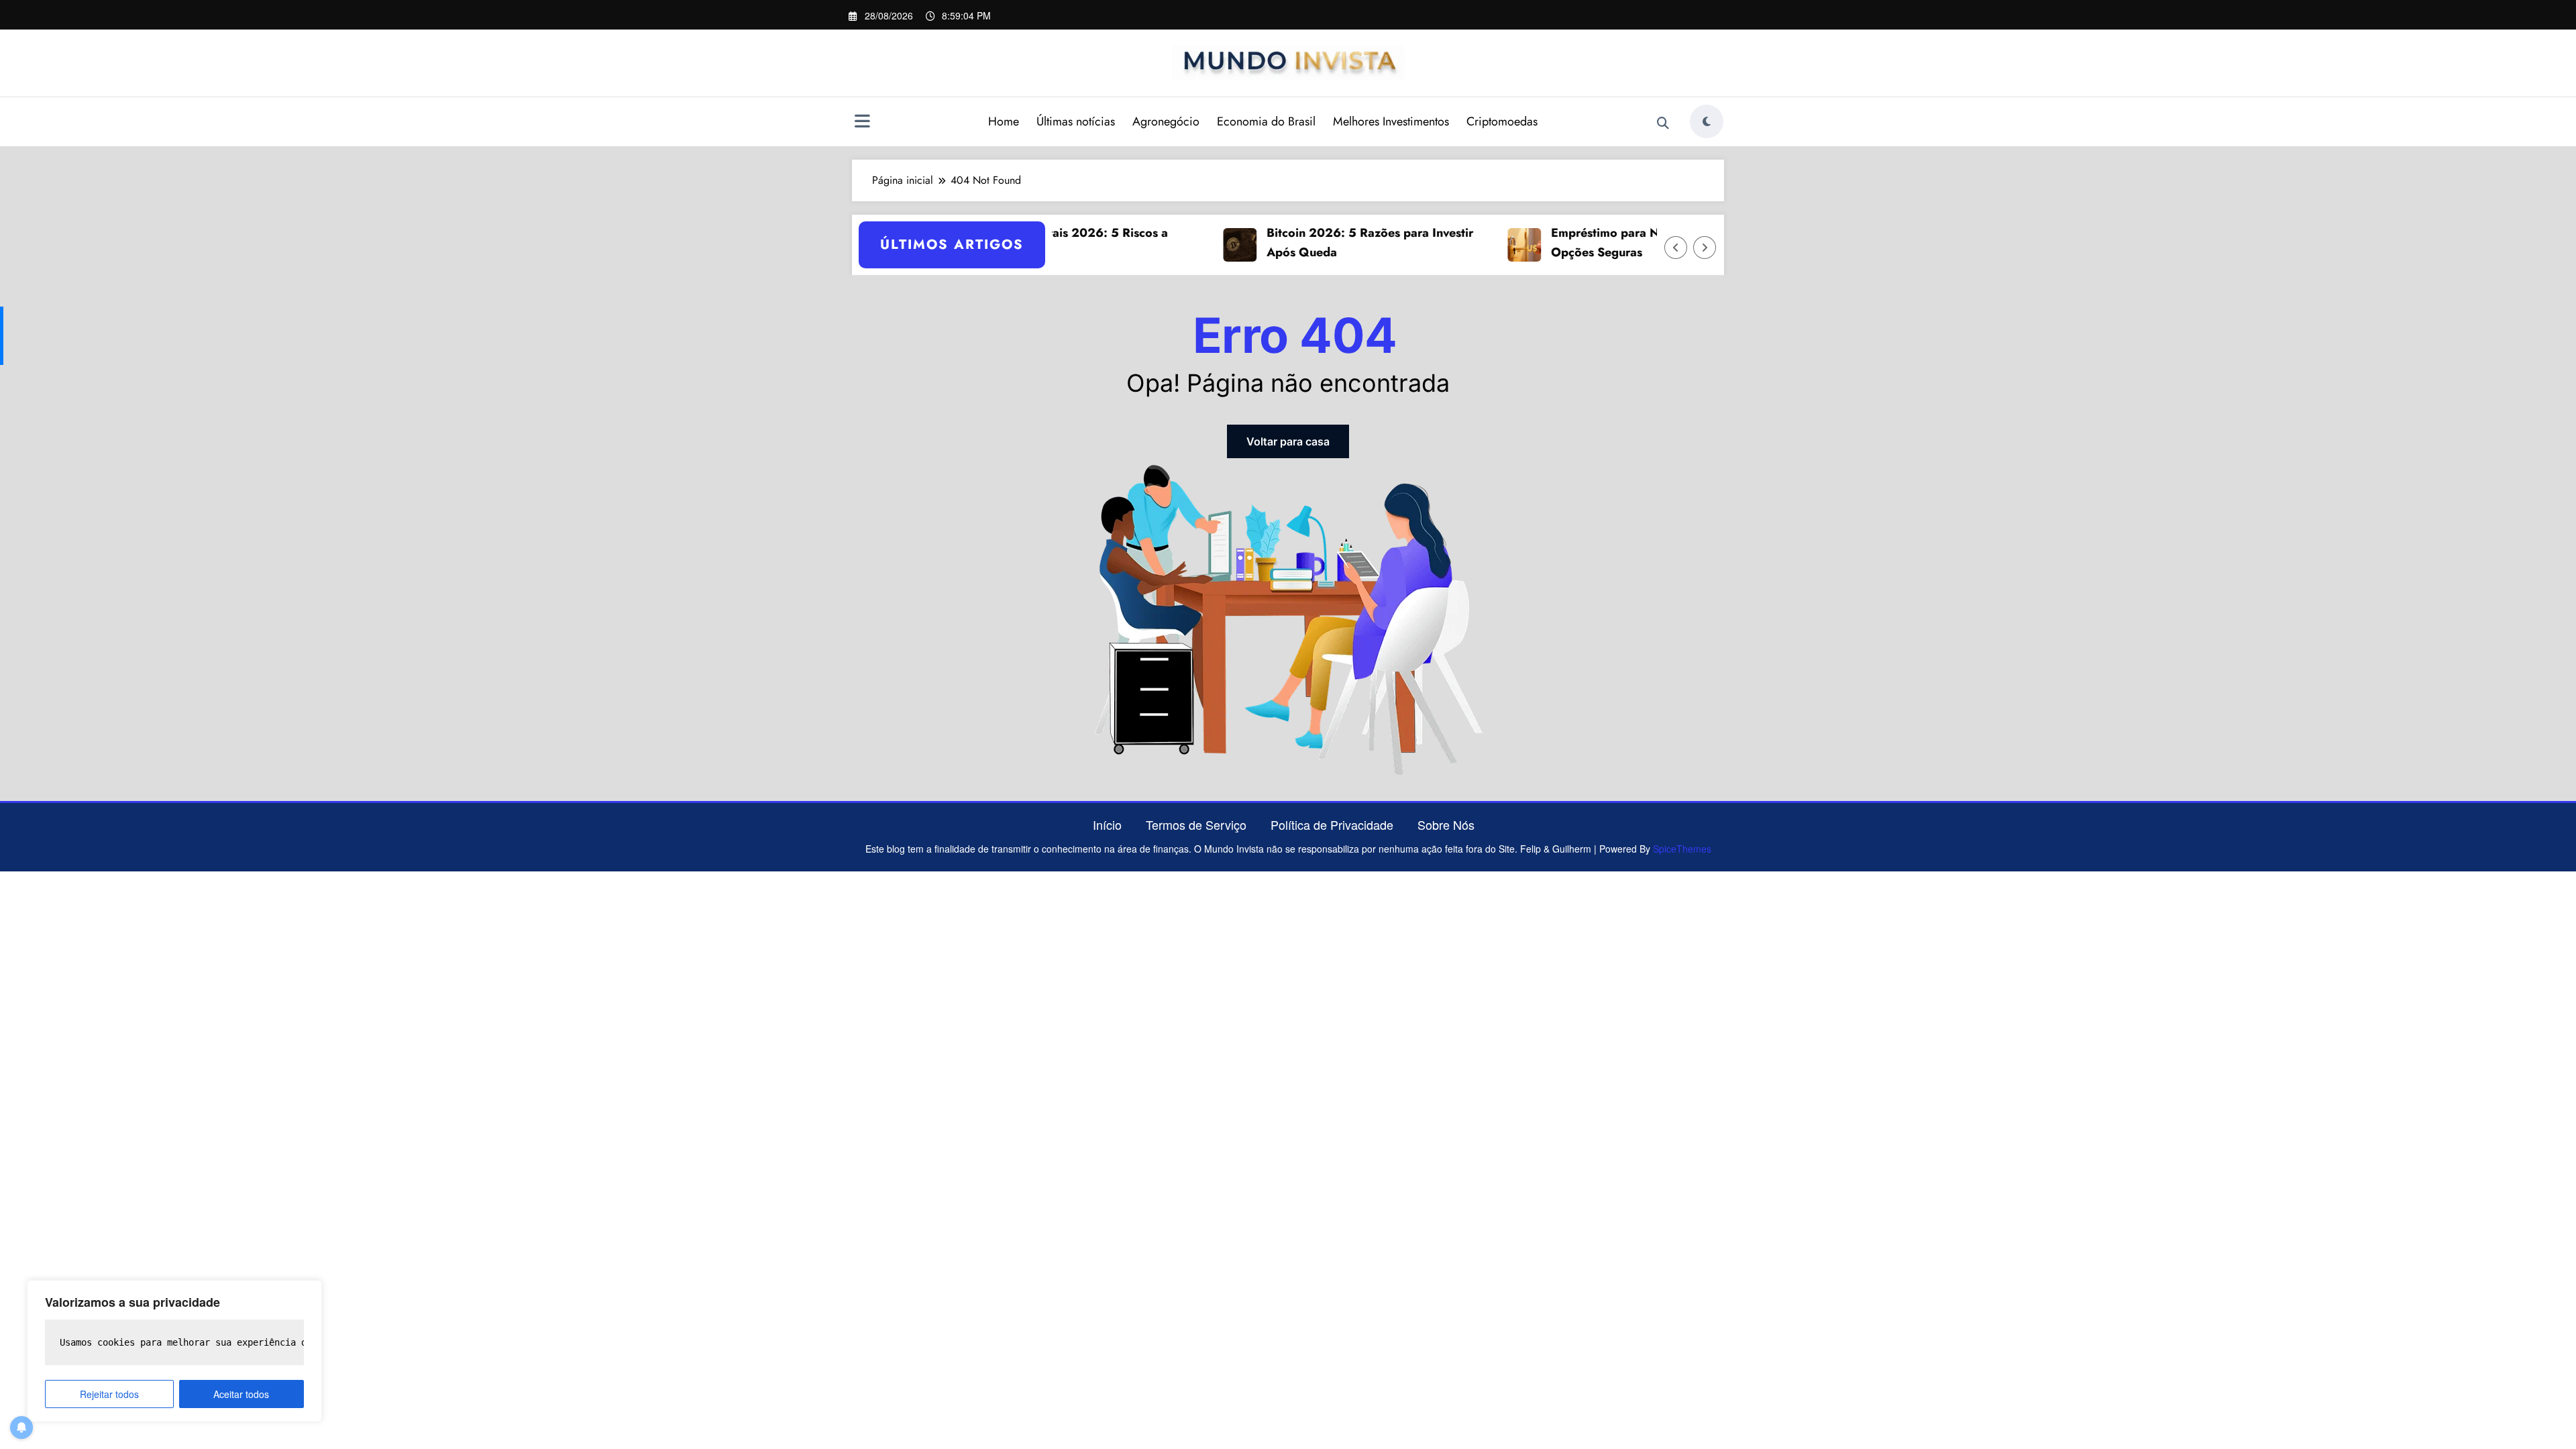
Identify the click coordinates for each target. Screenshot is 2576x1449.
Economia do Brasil (1266, 121)
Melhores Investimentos (1391, 121)
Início (1107, 824)
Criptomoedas (1502, 121)
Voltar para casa (1288, 441)
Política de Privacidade (1332, 824)
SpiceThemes (1682, 849)
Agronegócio (1166, 121)
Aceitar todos (241, 1394)
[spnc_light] (1707, 121)
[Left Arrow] (1676, 248)
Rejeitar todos (109, 1394)
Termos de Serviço (1196, 824)
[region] (174, 1351)
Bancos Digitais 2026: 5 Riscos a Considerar (1038, 243)
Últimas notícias (1076, 121)
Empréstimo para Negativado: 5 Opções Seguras (1604, 243)
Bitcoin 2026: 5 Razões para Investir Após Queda (1333, 243)
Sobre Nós (1446, 824)
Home (1004, 121)
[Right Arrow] (1705, 248)
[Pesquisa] (1663, 123)
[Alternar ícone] (862, 123)
